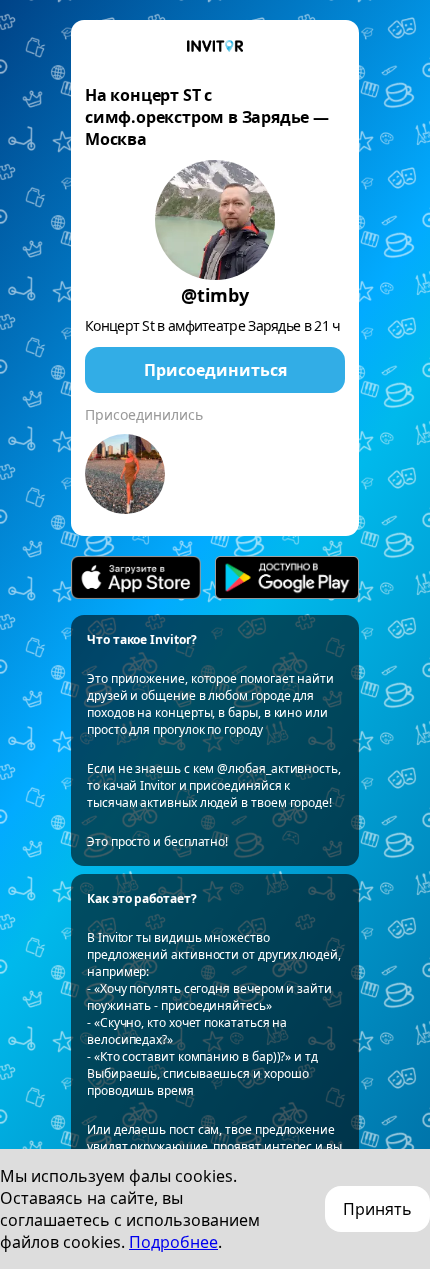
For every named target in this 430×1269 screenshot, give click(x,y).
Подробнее (173, 1242)
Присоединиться (215, 370)
